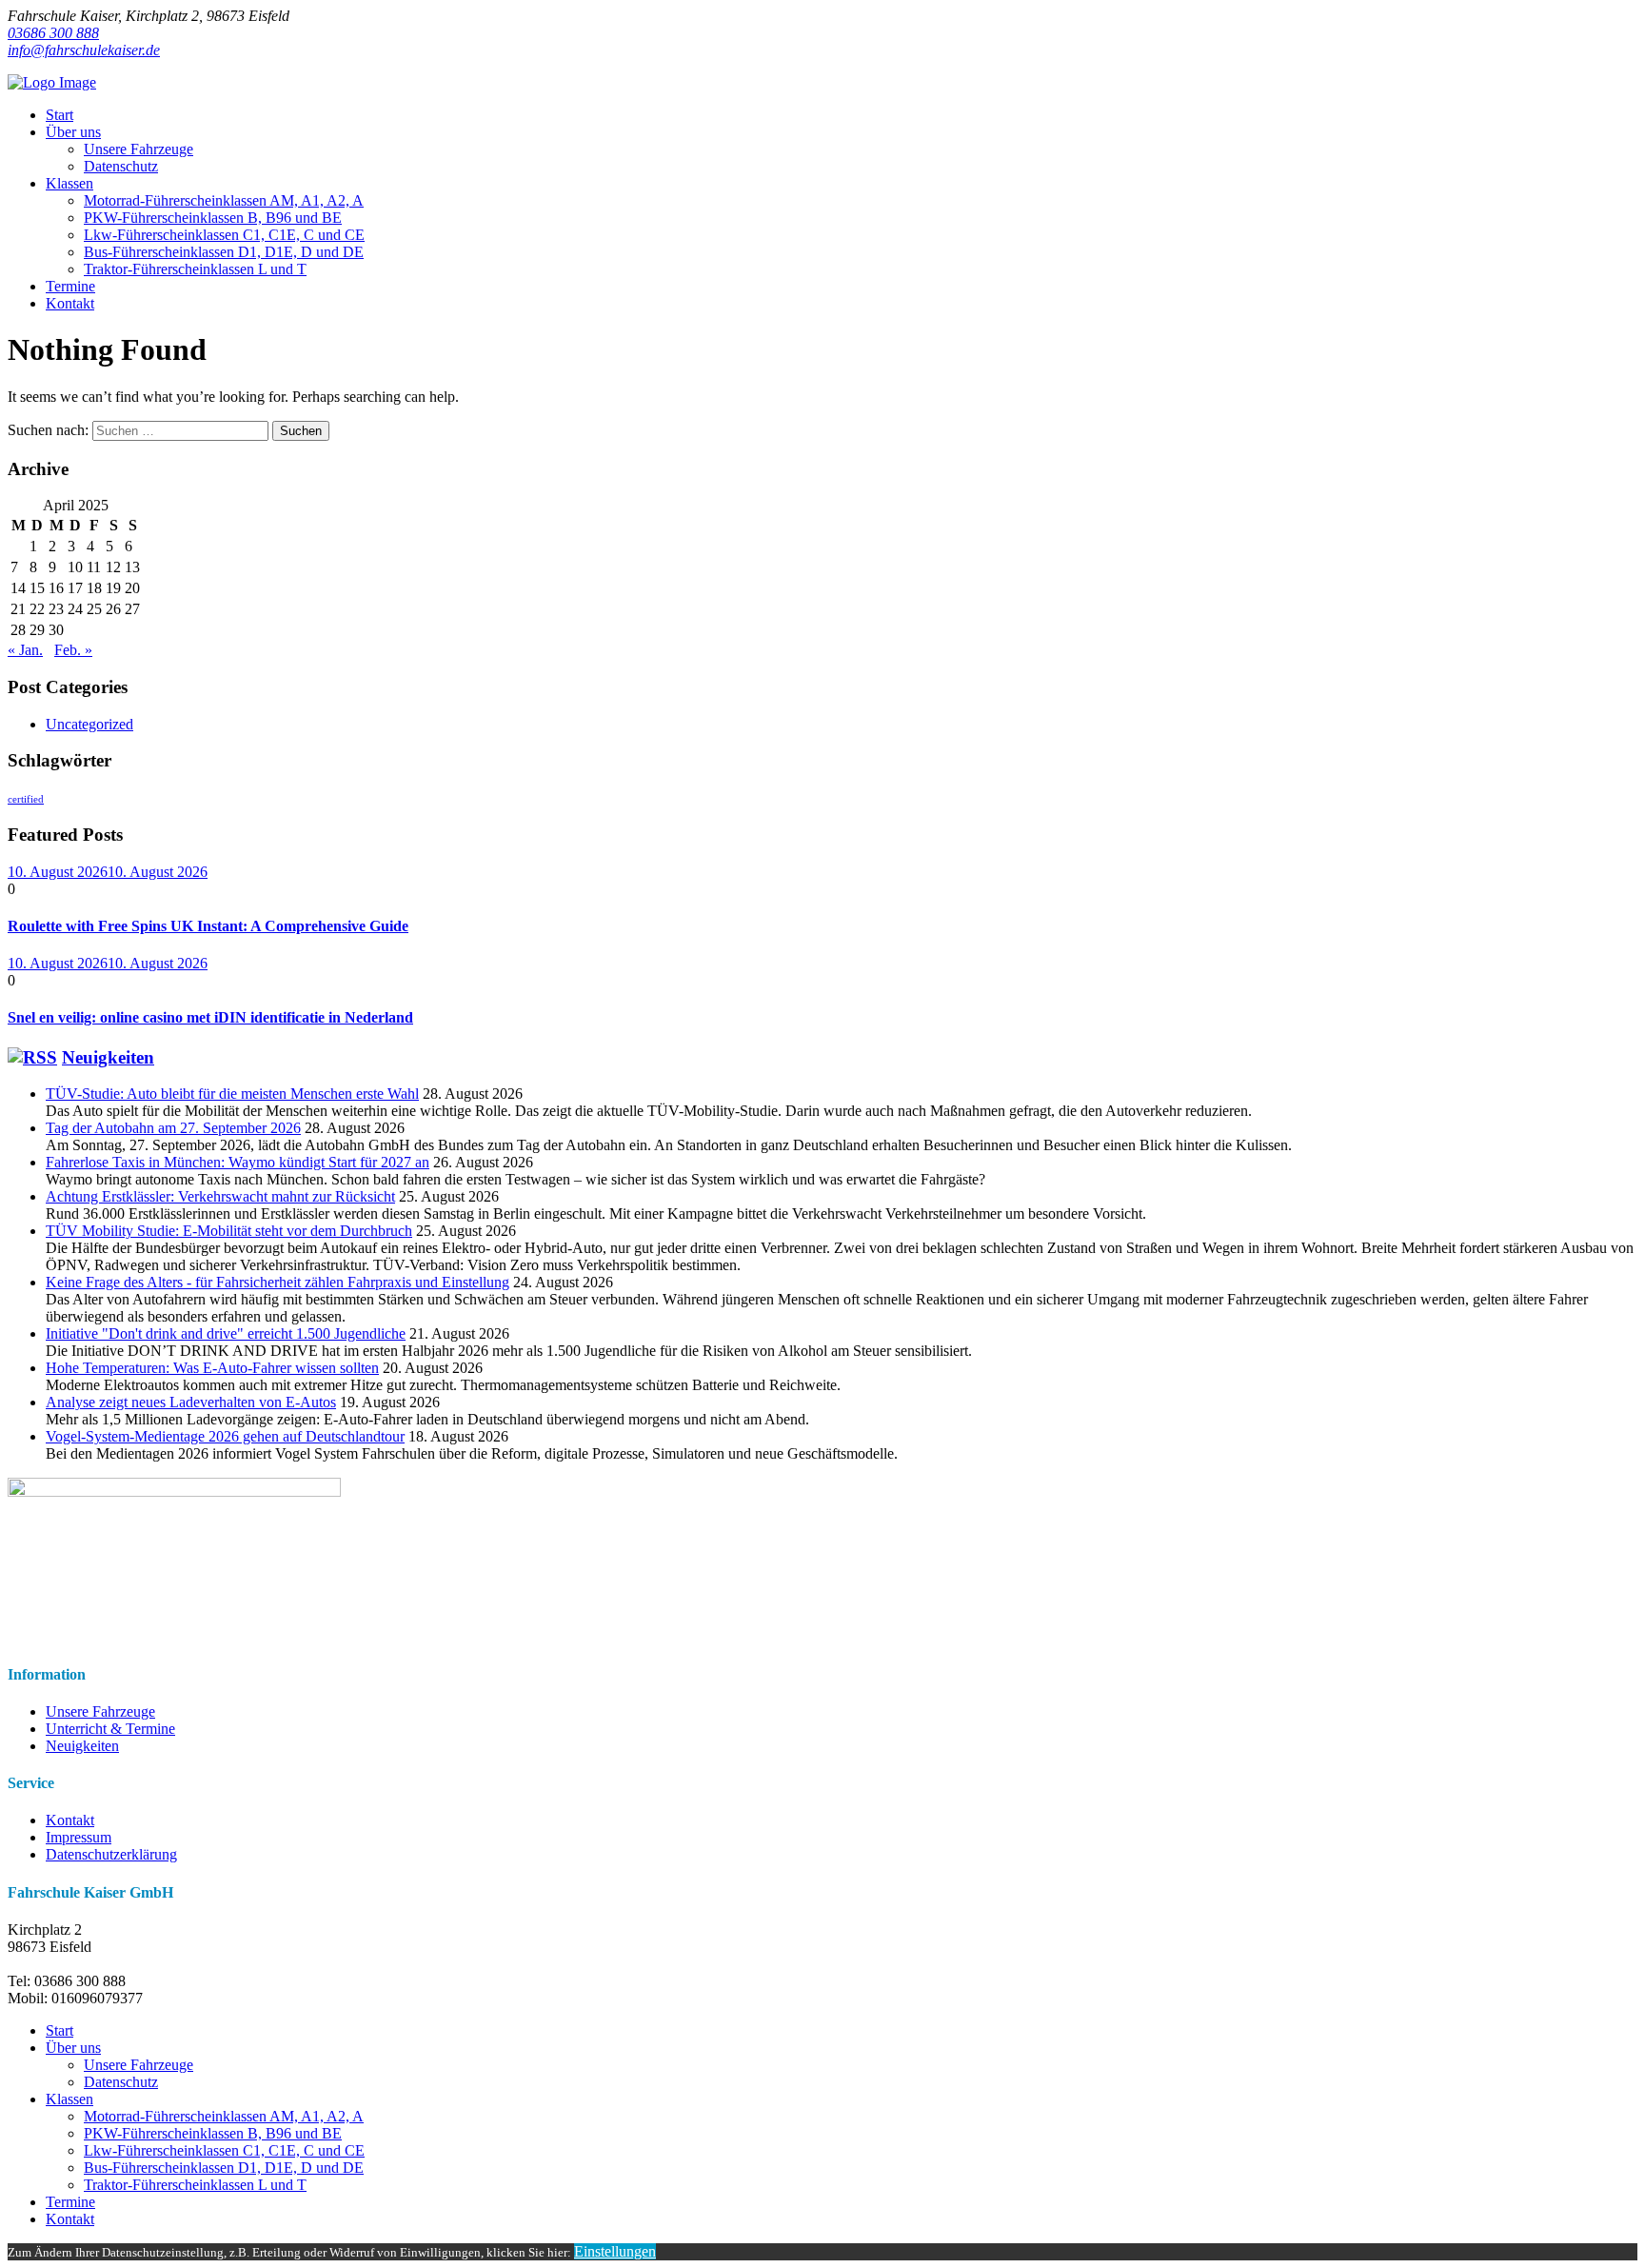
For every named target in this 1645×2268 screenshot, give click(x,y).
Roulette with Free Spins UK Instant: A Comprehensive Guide (208, 926)
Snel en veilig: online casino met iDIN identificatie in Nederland (210, 1017)
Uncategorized (89, 724)
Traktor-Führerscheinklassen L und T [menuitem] (195, 2185)
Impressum (79, 1837)
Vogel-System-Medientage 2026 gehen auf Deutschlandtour (225, 1436)
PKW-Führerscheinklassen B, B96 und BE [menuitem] (213, 2133)
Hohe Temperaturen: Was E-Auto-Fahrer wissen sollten (212, 1368)
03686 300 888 (53, 33)
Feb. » (73, 650)
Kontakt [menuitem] (70, 2219)
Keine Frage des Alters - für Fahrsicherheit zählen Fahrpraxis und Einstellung (277, 1282)
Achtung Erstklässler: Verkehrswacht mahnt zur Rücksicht (220, 1196)
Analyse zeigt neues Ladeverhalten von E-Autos (191, 1402)
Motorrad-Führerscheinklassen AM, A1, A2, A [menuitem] (224, 2116)
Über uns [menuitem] (73, 2048)
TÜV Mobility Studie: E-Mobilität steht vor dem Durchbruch (229, 1231)
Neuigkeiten (108, 1057)
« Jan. (25, 650)
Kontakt (70, 1820)
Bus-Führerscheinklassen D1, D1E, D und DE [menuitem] (224, 2168)
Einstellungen (615, 2251)
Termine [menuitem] (70, 2202)
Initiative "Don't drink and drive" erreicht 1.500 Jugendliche (226, 1333)
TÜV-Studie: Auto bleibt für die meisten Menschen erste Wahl (232, 1094)
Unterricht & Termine (110, 1729)
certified (26, 799)
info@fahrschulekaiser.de (84, 50)
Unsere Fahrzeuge (100, 1711)
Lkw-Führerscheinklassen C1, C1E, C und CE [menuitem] (224, 2150)
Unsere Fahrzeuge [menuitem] (139, 2065)
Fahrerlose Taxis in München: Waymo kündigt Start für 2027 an (238, 1162)
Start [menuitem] (59, 2030)
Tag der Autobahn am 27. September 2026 (173, 1128)
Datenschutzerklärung (111, 1854)
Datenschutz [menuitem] (121, 2082)
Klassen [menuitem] (69, 2099)
